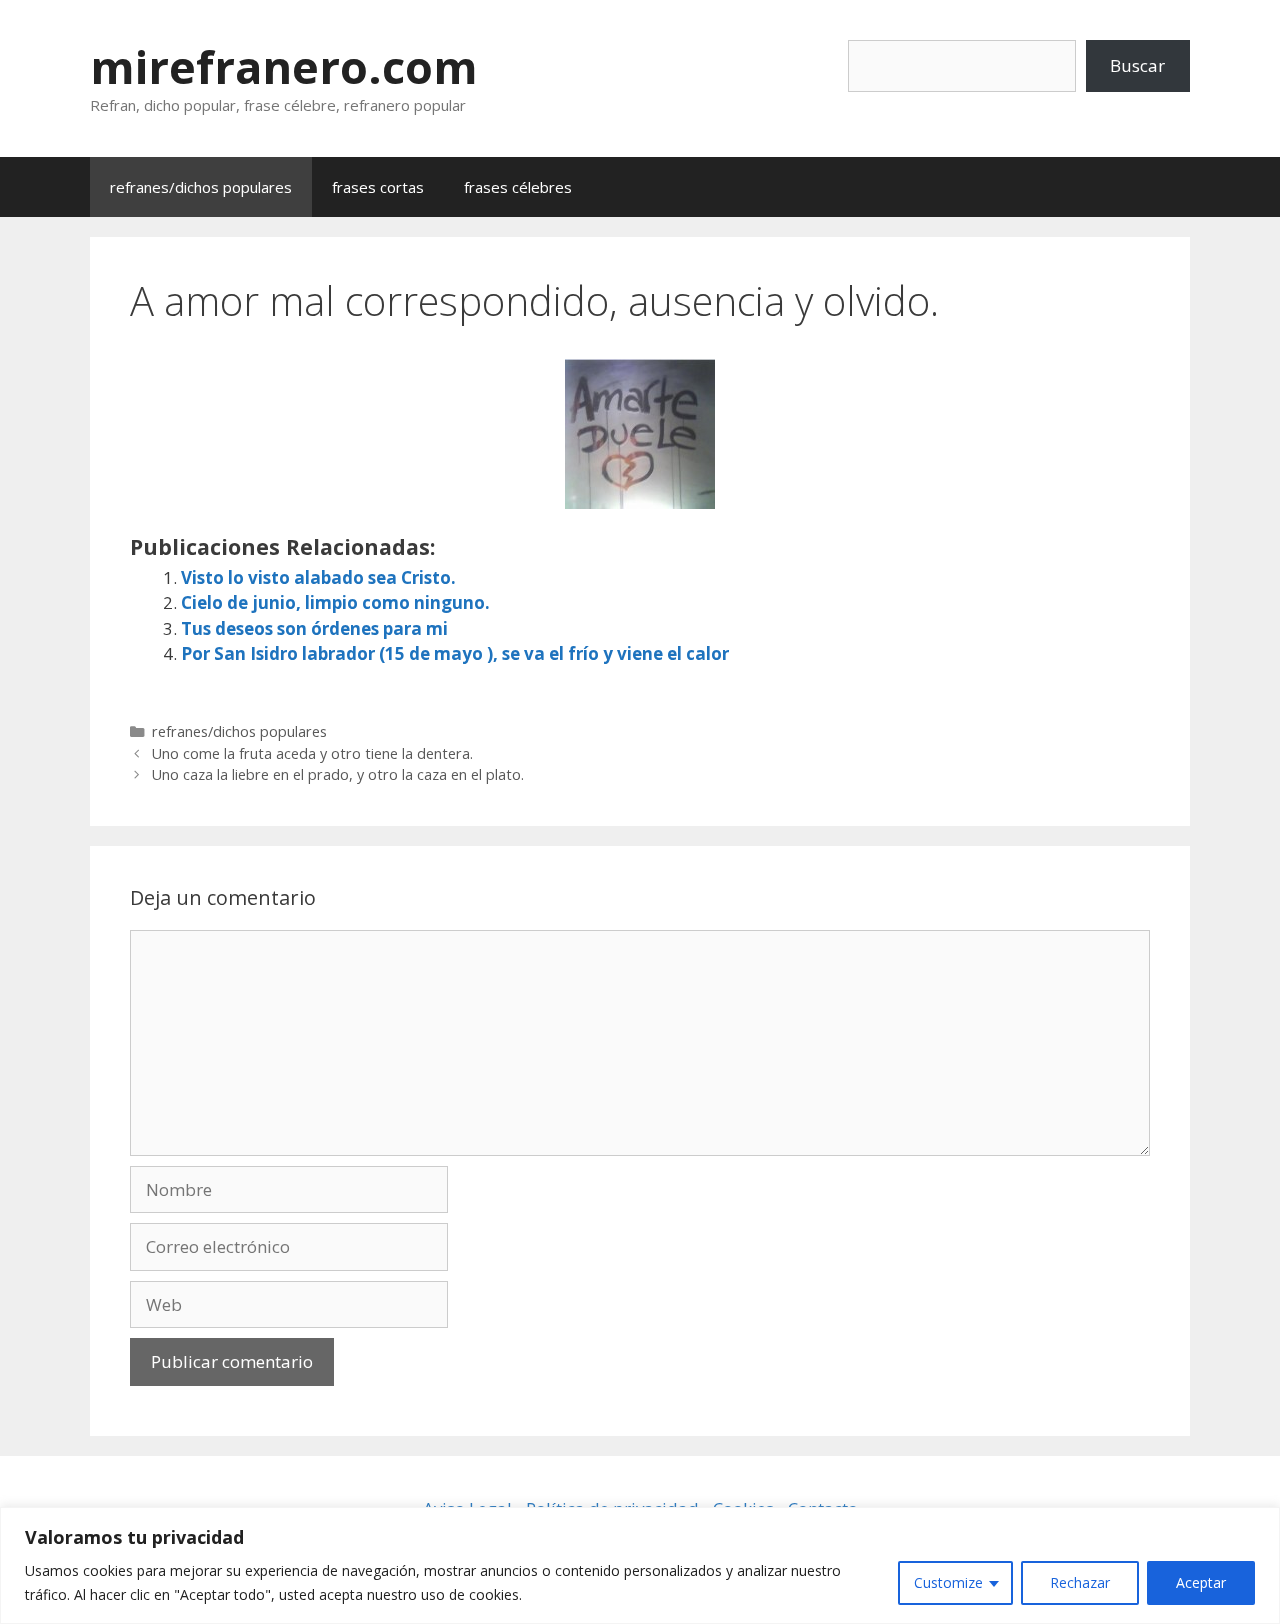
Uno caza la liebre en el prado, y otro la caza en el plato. (338, 774)
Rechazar (1080, 1582)
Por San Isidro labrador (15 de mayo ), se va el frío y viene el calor (455, 653)
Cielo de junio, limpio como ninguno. (335, 602)
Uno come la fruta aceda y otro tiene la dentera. (312, 753)
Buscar (1137, 65)
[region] (640, 1565)
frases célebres (518, 187)
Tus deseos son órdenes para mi (314, 628)
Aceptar (1201, 1582)
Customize (948, 1582)
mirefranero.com (284, 66)
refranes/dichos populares (201, 187)
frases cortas (378, 187)
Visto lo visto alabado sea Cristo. (318, 577)
